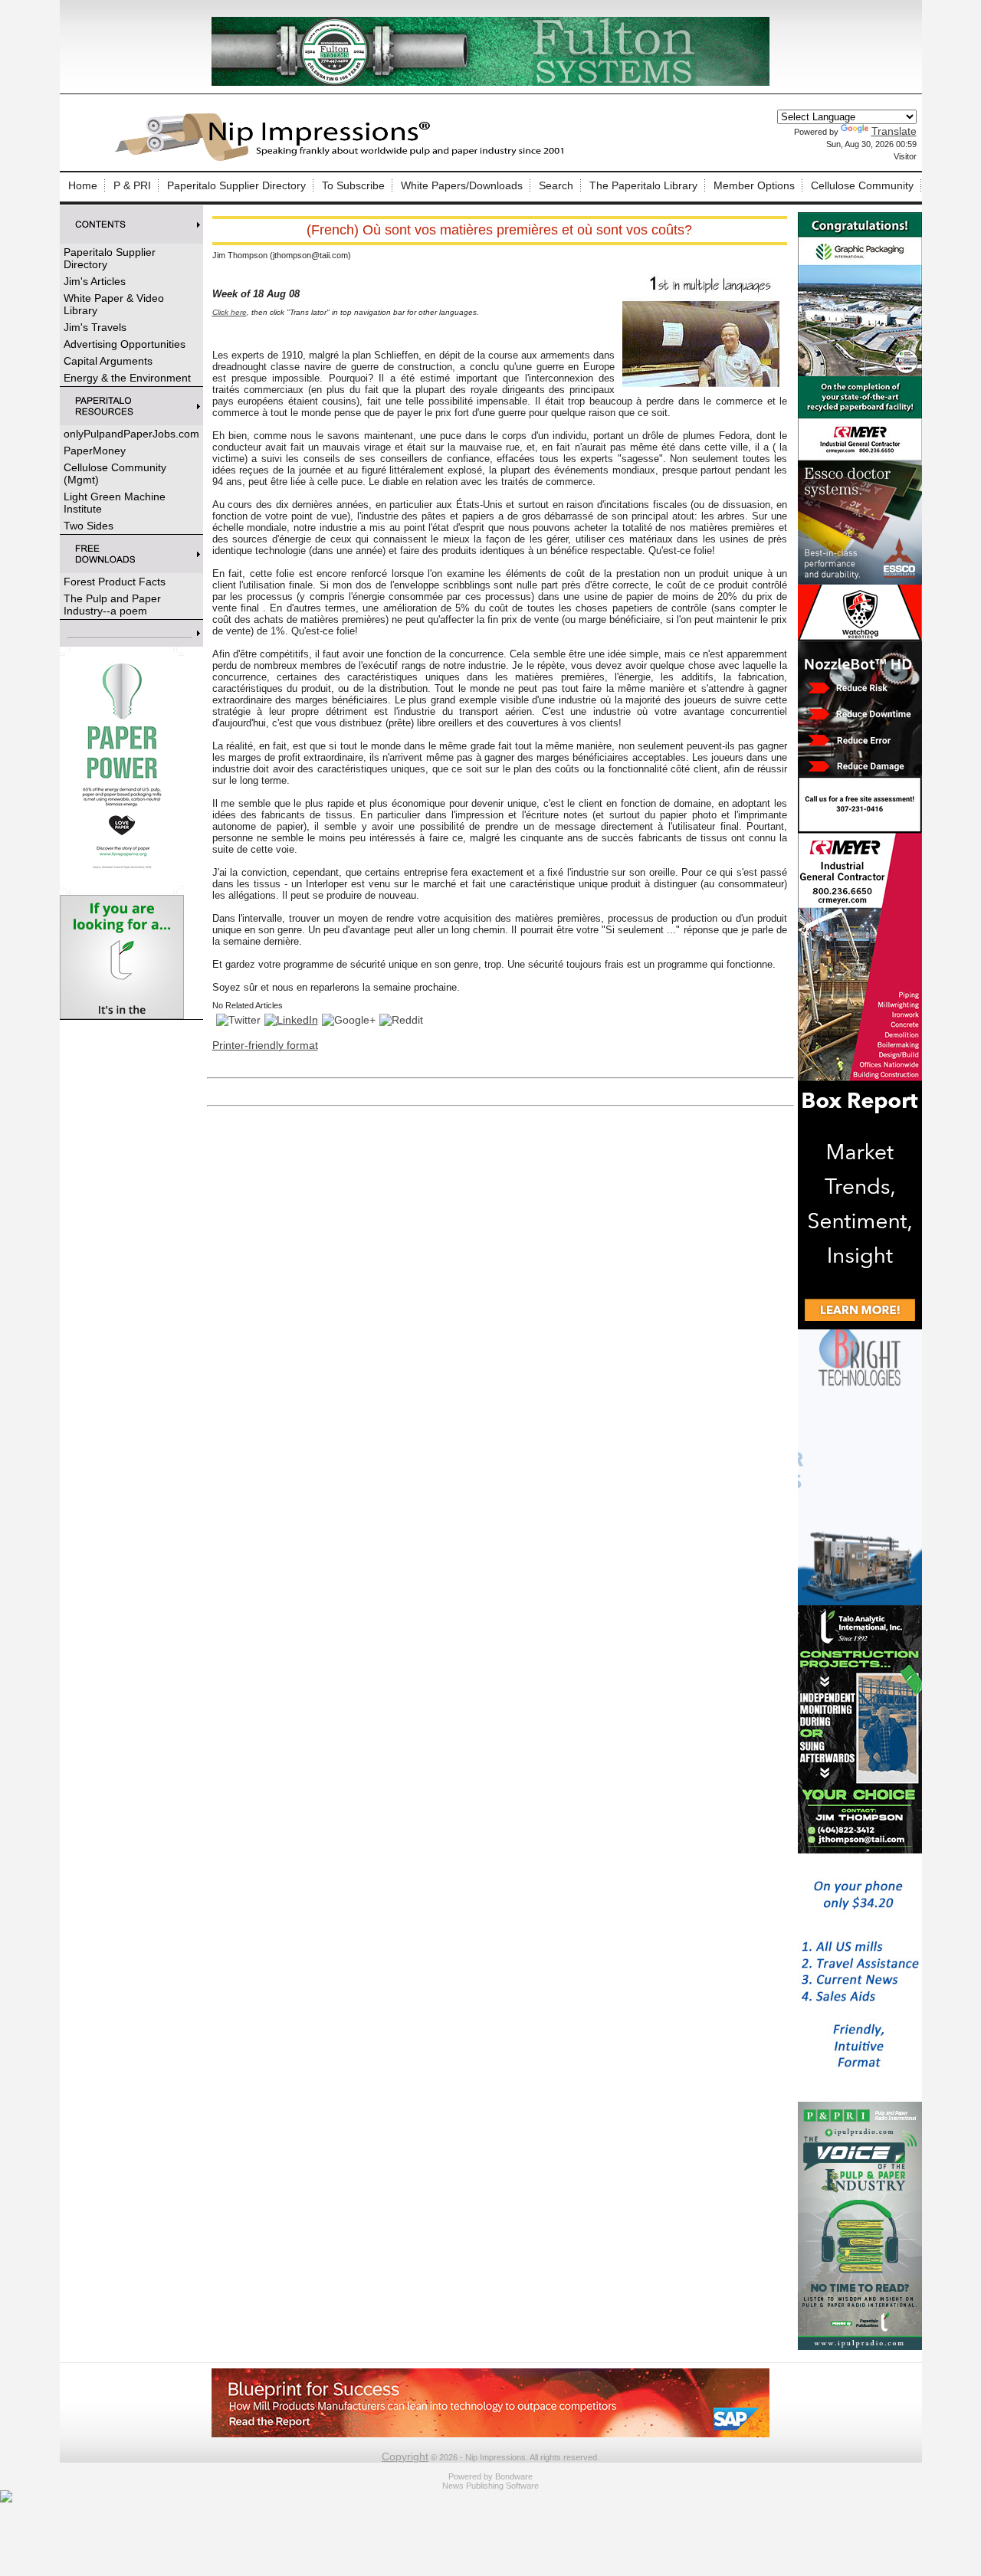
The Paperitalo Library (643, 185)
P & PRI (132, 185)
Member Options (754, 185)
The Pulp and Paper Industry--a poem (112, 605)
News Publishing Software (490, 2486)
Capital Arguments (108, 361)
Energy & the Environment (127, 378)
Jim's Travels (95, 327)
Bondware (514, 2476)
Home (83, 185)
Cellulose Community (862, 185)
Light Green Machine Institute (115, 503)
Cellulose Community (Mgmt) (115, 474)
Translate (894, 131)
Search (556, 185)
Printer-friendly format (265, 1045)
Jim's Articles (95, 281)
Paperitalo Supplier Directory (236, 185)
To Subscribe (353, 185)
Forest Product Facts (115, 582)
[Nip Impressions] (343, 159)
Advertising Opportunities (125, 344)
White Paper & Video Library (114, 304)
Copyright (405, 2456)
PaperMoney (95, 451)
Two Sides (89, 526)
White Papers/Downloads (462, 185)
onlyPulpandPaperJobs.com (131, 434)
